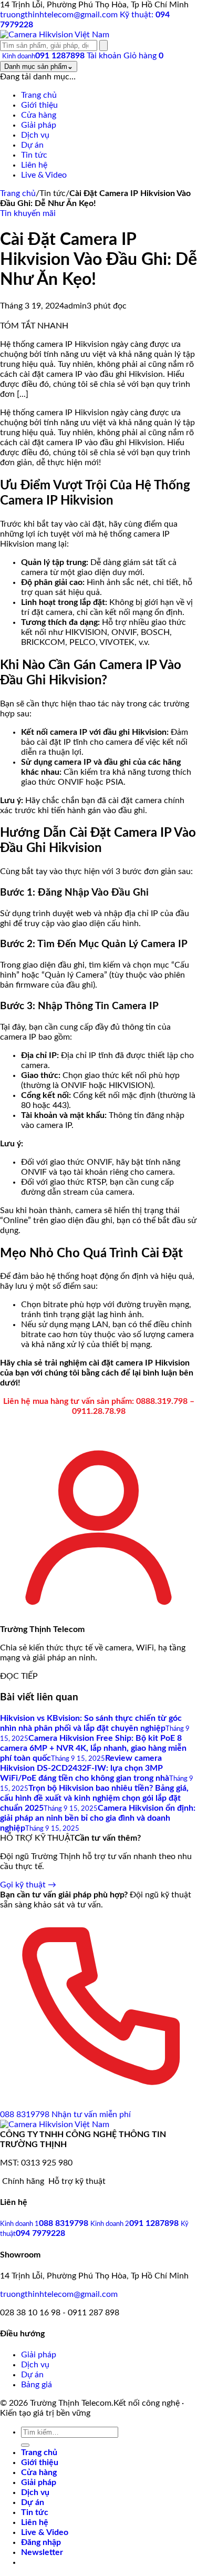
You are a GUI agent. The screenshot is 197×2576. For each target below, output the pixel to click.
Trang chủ (18, 193)
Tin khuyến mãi (28, 213)
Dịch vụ (35, 2365)
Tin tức (35, 2512)
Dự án (32, 2375)
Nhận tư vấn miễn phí (91, 2115)
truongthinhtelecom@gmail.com (59, 2294)
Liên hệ (35, 2522)
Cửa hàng (39, 2472)
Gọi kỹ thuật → (28, 1885)
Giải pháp (39, 2355)
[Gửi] (25, 2445)
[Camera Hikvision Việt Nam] (55, 35)
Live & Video (45, 2532)
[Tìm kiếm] (103, 45)
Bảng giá (37, 2385)
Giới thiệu (40, 2462)
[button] (42, 2552)
